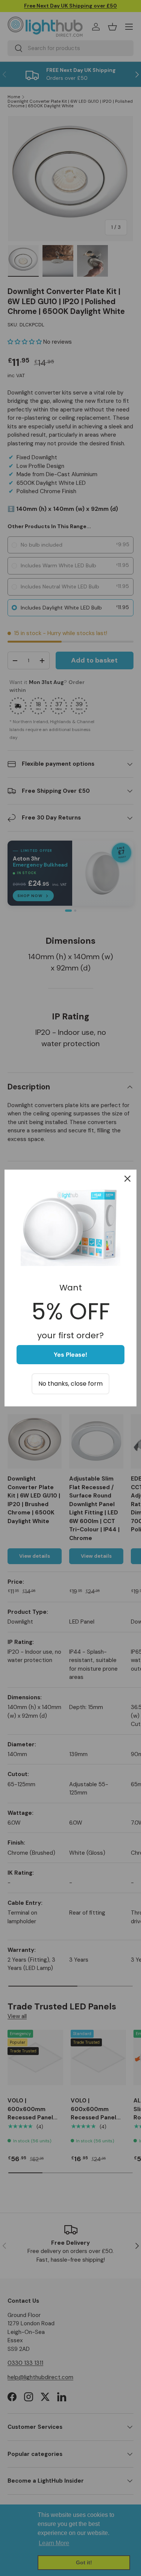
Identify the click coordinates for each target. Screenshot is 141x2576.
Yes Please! (70, 1355)
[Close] (127, 1179)
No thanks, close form (70, 1384)
